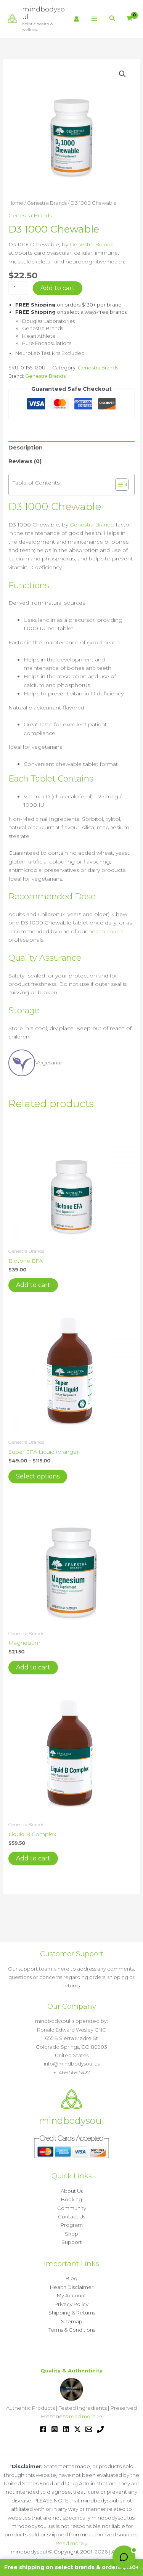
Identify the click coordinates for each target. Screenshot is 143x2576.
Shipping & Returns (72, 2313)
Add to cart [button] (33, 1285)
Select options (38, 1476)
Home (16, 203)
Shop (71, 2234)
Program (72, 2225)
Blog (71, 2278)
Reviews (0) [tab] (25, 461)
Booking (71, 2199)
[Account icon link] (76, 19)
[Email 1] (89, 2429)
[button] (112, 19)
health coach (106, 931)
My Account (71, 2295)
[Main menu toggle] (94, 19)
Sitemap (72, 2321)
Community (72, 2208)
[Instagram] (55, 2429)
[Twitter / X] (77, 2429)
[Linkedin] (66, 2429)
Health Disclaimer (72, 2287)
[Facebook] (43, 2429)
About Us (72, 2191)
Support (72, 2242)
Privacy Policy (71, 2304)
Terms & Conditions (72, 2330)
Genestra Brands (47, 203)
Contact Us (71, 2216)
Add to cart (58, 288)
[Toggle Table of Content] (118, 485)
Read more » (71, 2543)
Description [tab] (26, 448)
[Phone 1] (100, 2429)
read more (82, 2416)
